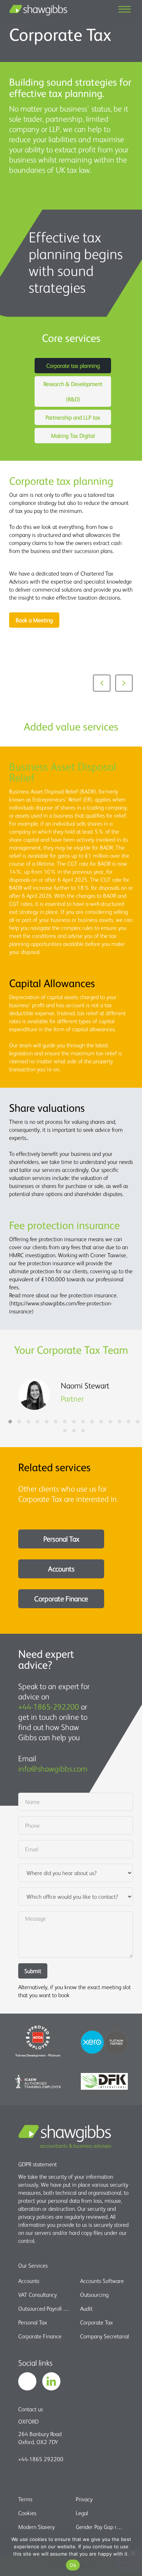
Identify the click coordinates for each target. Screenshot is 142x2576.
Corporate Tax (96, 2322)
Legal (82, 2513)
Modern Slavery (36, 2527)
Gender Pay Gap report (100, 2527)
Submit (33, 1971)
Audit (86, 2308)
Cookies (27, 2513)
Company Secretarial (104, 2336)
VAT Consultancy (38, 2295)
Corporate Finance (61, 1599)
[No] (133, 2553)
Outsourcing (94, 2295)
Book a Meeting (34, 620)
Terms (25, 2499)
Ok (73, 2565)
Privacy (84, 2499)
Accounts (61, 1569)
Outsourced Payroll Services (45, 2308)
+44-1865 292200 (41, 2459)
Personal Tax (61, 1539)
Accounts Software (102, 2281)
